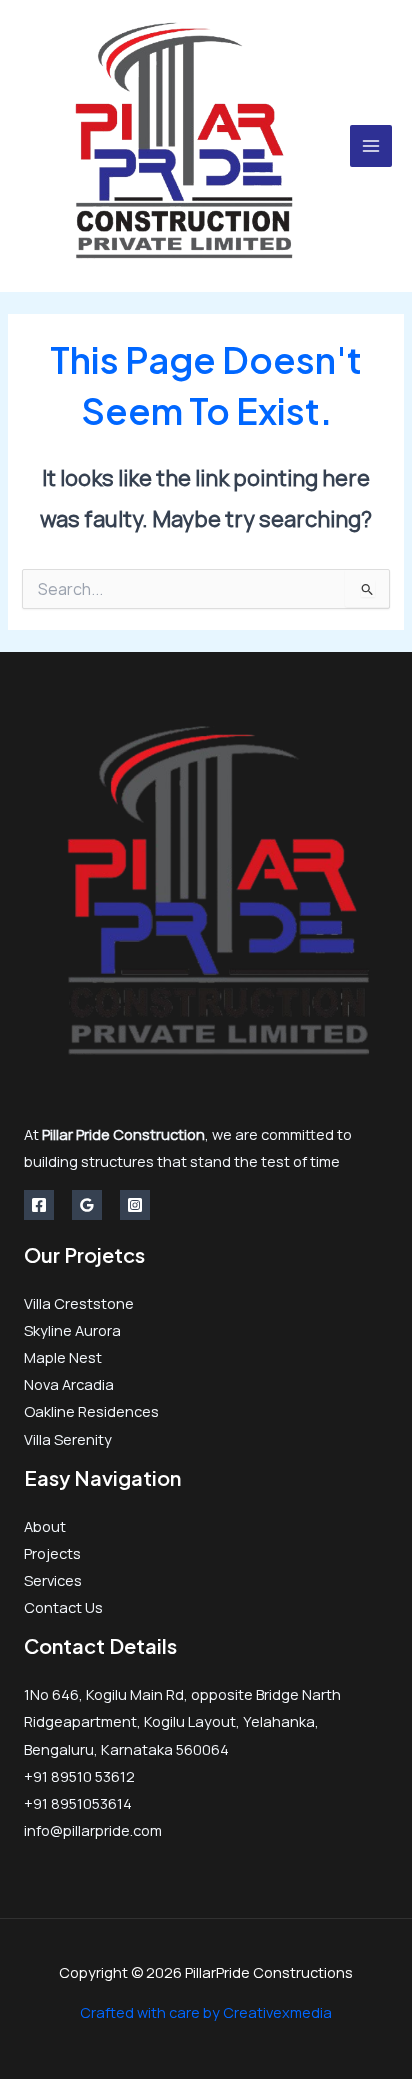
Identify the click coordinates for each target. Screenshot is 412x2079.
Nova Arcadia (69, 1384)
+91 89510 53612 (79, 1776)
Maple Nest (63, 1357)
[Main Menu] (371, 146)
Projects (52, 1553)
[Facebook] (39, 1205)
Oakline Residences (91, 1411)
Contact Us (63, 1607)
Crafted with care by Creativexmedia (206, 2012)
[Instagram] (135, 1205)
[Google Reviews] (87, 1205)
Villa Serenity (68, 1439)
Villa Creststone (79, 1303)
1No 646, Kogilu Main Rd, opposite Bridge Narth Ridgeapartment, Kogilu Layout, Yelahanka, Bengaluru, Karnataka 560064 (182, 1721)
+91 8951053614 (78, 1803)
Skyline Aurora (72, 1330)
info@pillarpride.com (93, 1830)
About (45, 1526)
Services (53, 1580)
